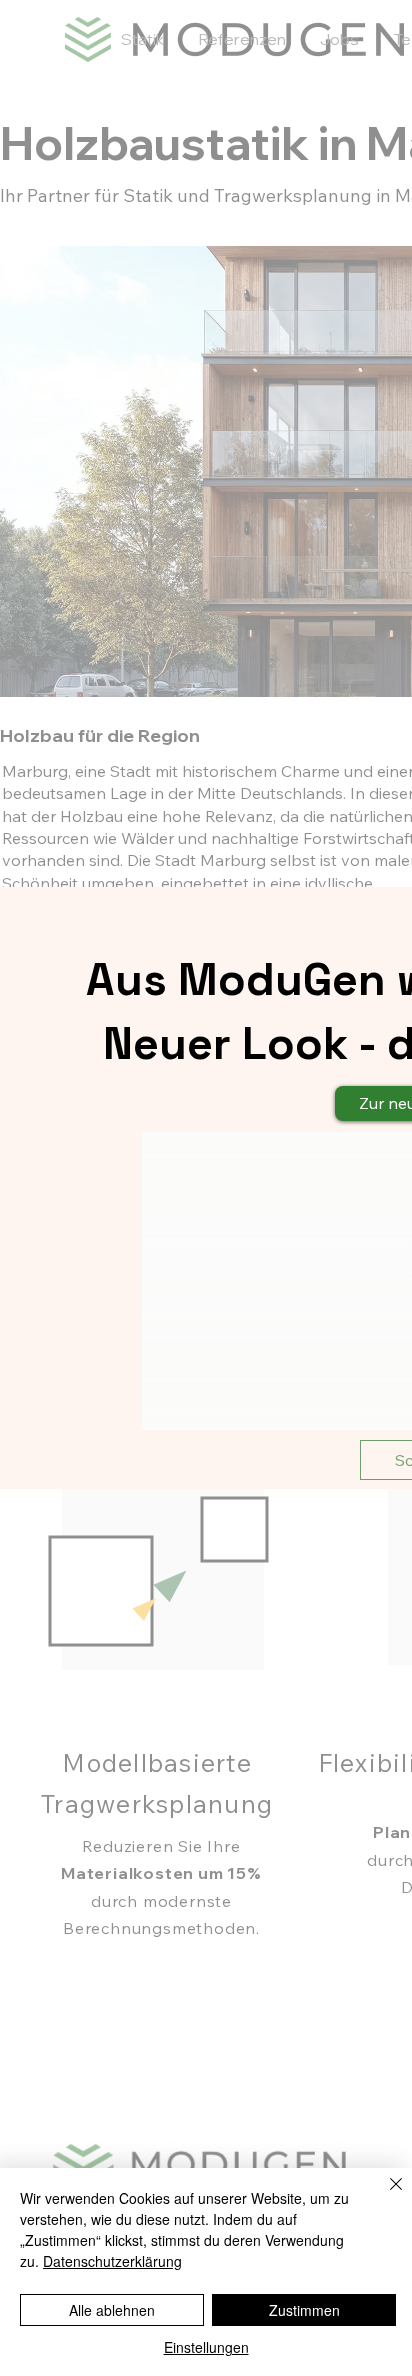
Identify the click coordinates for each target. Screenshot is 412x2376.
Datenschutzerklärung (112, 2261)
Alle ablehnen (112, 2310)
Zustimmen (304, 2310)
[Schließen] (384, 2196)
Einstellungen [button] (206, 2347)
